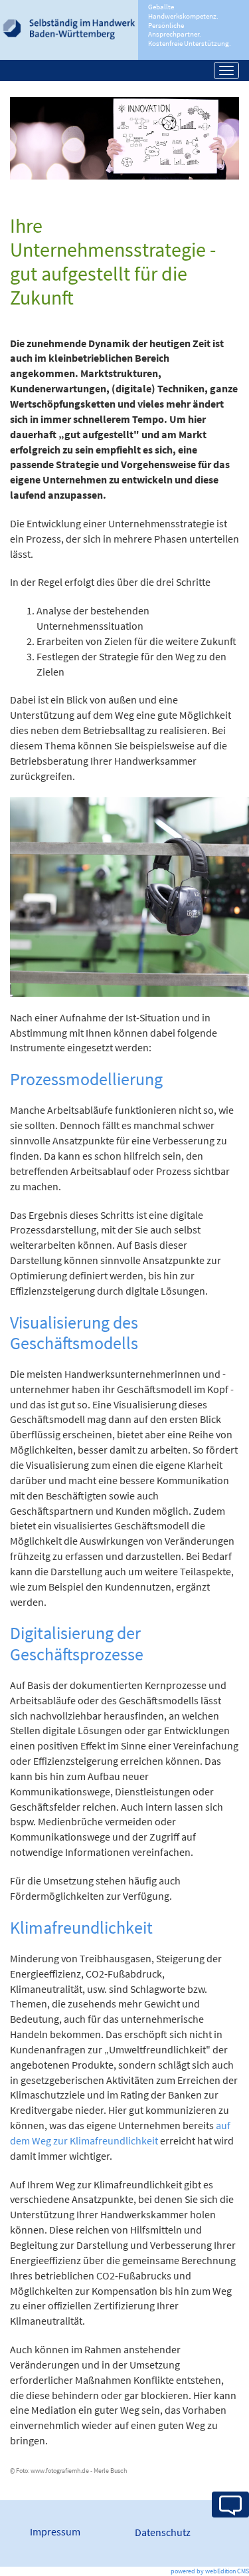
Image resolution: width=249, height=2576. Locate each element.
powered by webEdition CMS (210, 2571)
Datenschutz (163, 2532)
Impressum (55, 2531)
